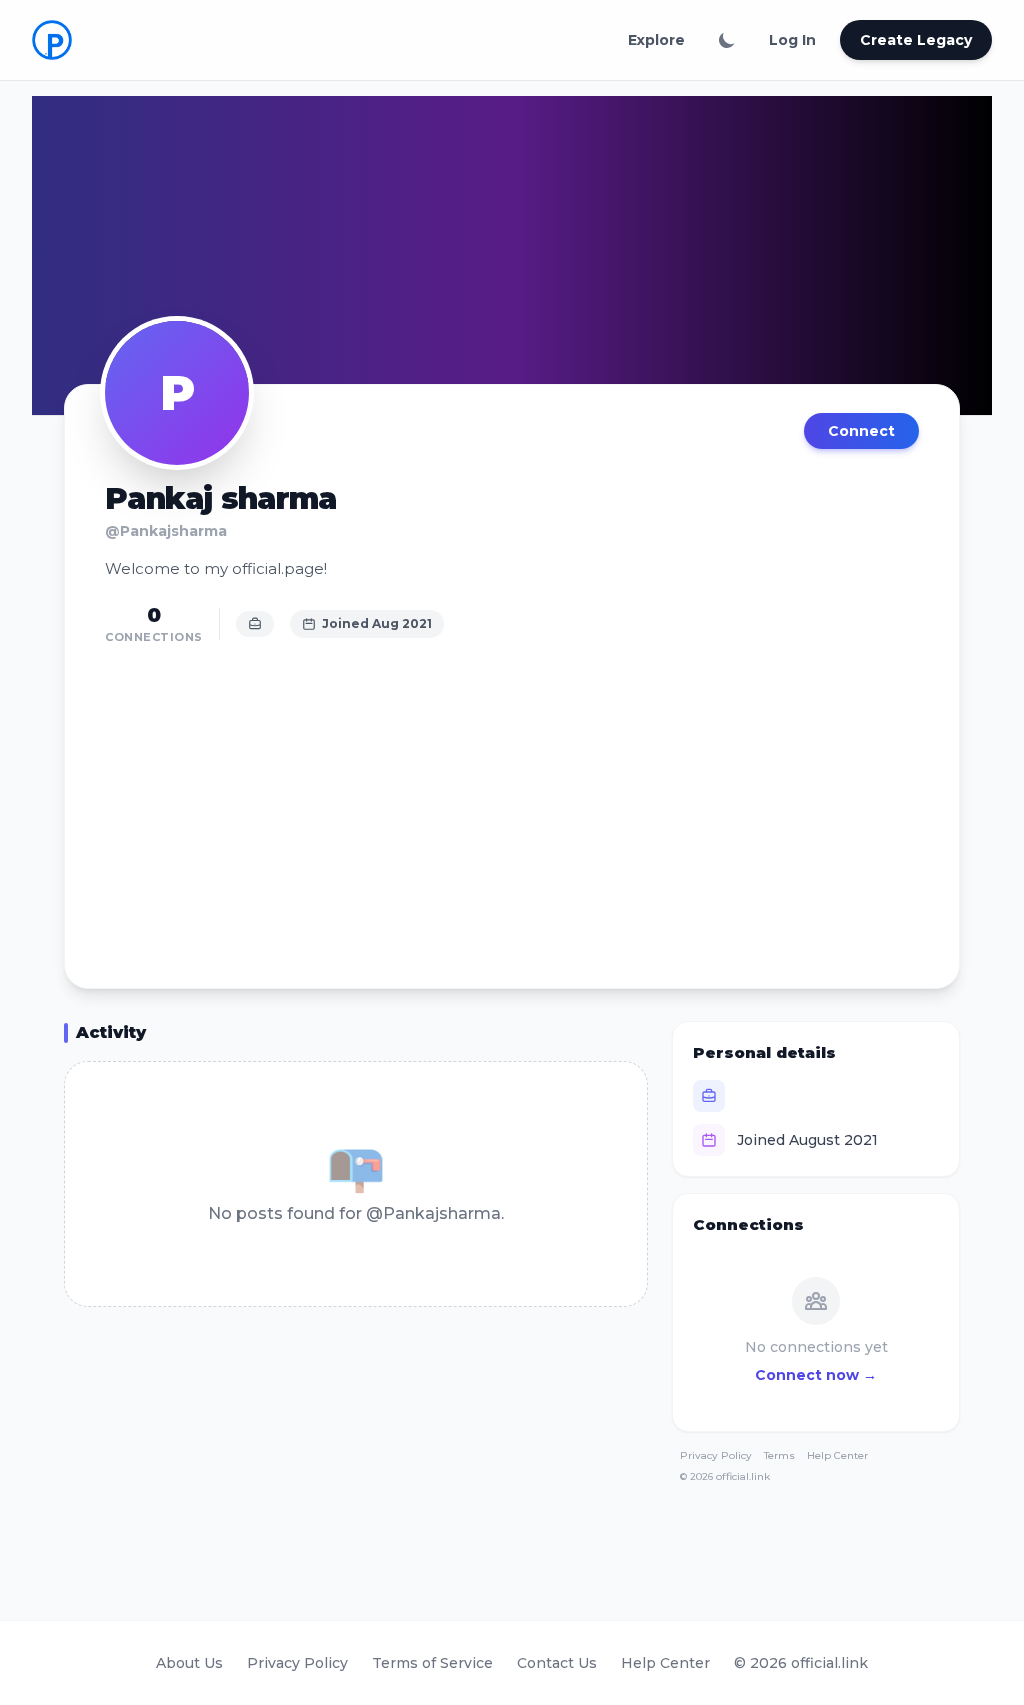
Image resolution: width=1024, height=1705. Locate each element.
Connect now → (816, 1375)
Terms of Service (432, 1663)
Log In (792, 40)
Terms (779, 1455)
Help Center (837, 1455)
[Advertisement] (512, 806)
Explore (656, 40)
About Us (189, 1663)
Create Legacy (916, 40)
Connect (861, 431)
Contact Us (557, 1663)
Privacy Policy (716, 1455)
